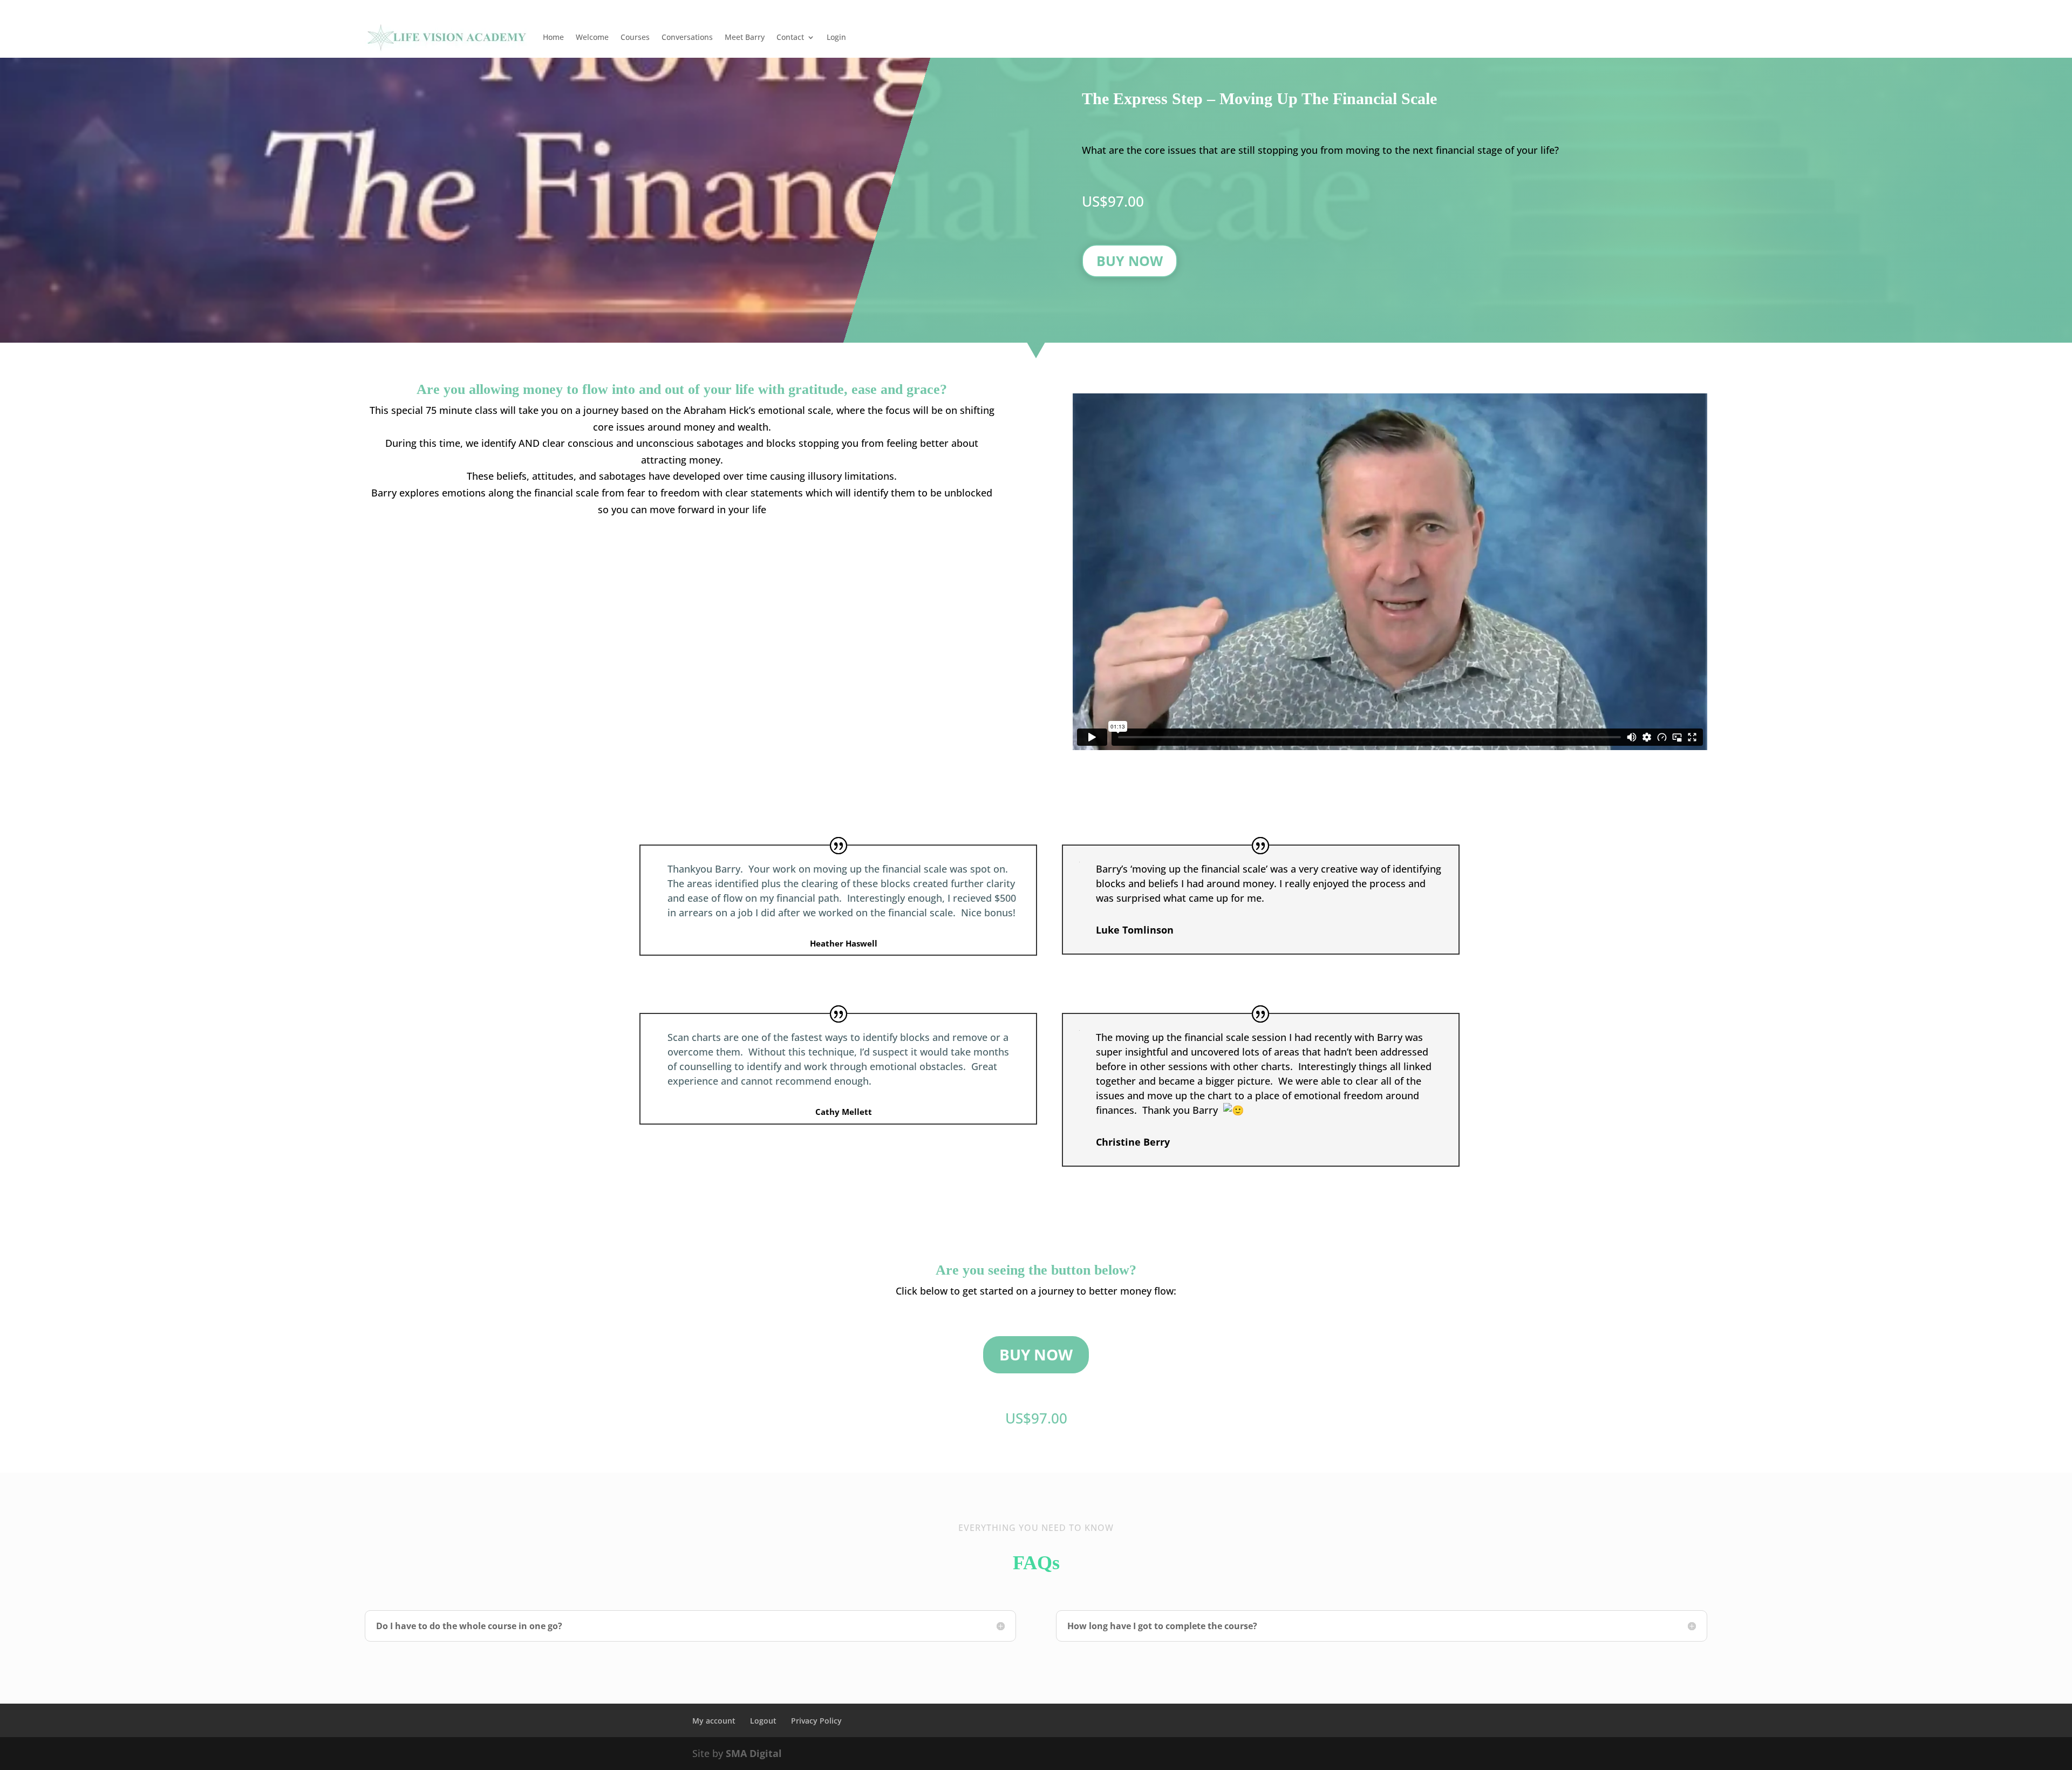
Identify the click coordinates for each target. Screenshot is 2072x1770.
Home (553, 37)
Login (836, 37)
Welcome (592, 37)
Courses (635, 37)
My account (714, 1721)
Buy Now (1130, 261)
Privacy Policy (816, 1721)
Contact (790, 37)
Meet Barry (745, 37)
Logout (763, 1721)
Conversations (687, 37)
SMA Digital (754, 1753)
